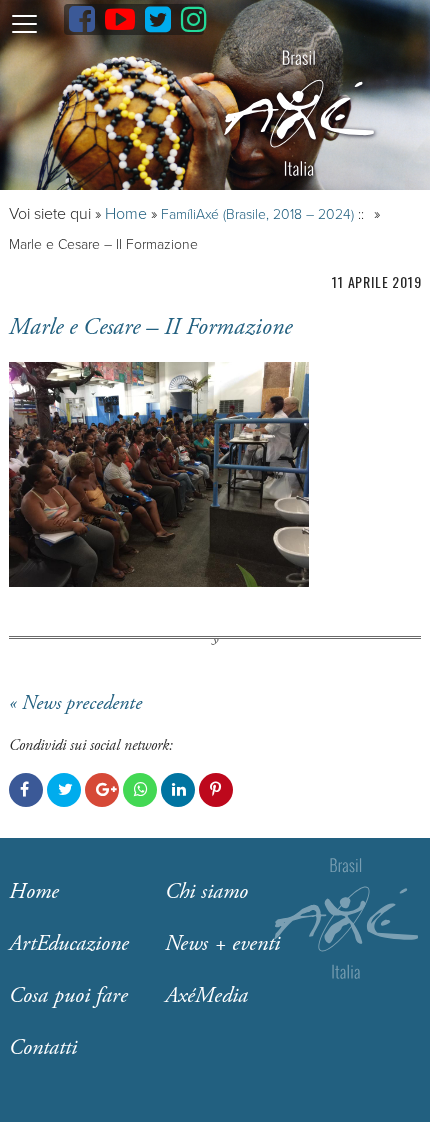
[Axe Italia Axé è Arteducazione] (299, 113)
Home (126, 214)
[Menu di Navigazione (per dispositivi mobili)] (24, 23)
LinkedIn (178, 790)
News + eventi (222, 944)
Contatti (43, 1048)
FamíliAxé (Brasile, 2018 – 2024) (257, 214)
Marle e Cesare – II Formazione (150, 327)
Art (69, 944)
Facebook (26, 790)
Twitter (64, 790)
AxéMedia (206, 996)
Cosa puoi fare (68, 996)
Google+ (102, 790)
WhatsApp (140, 790)
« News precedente (75, 703)
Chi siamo (206, 892)
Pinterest (216, 790)
